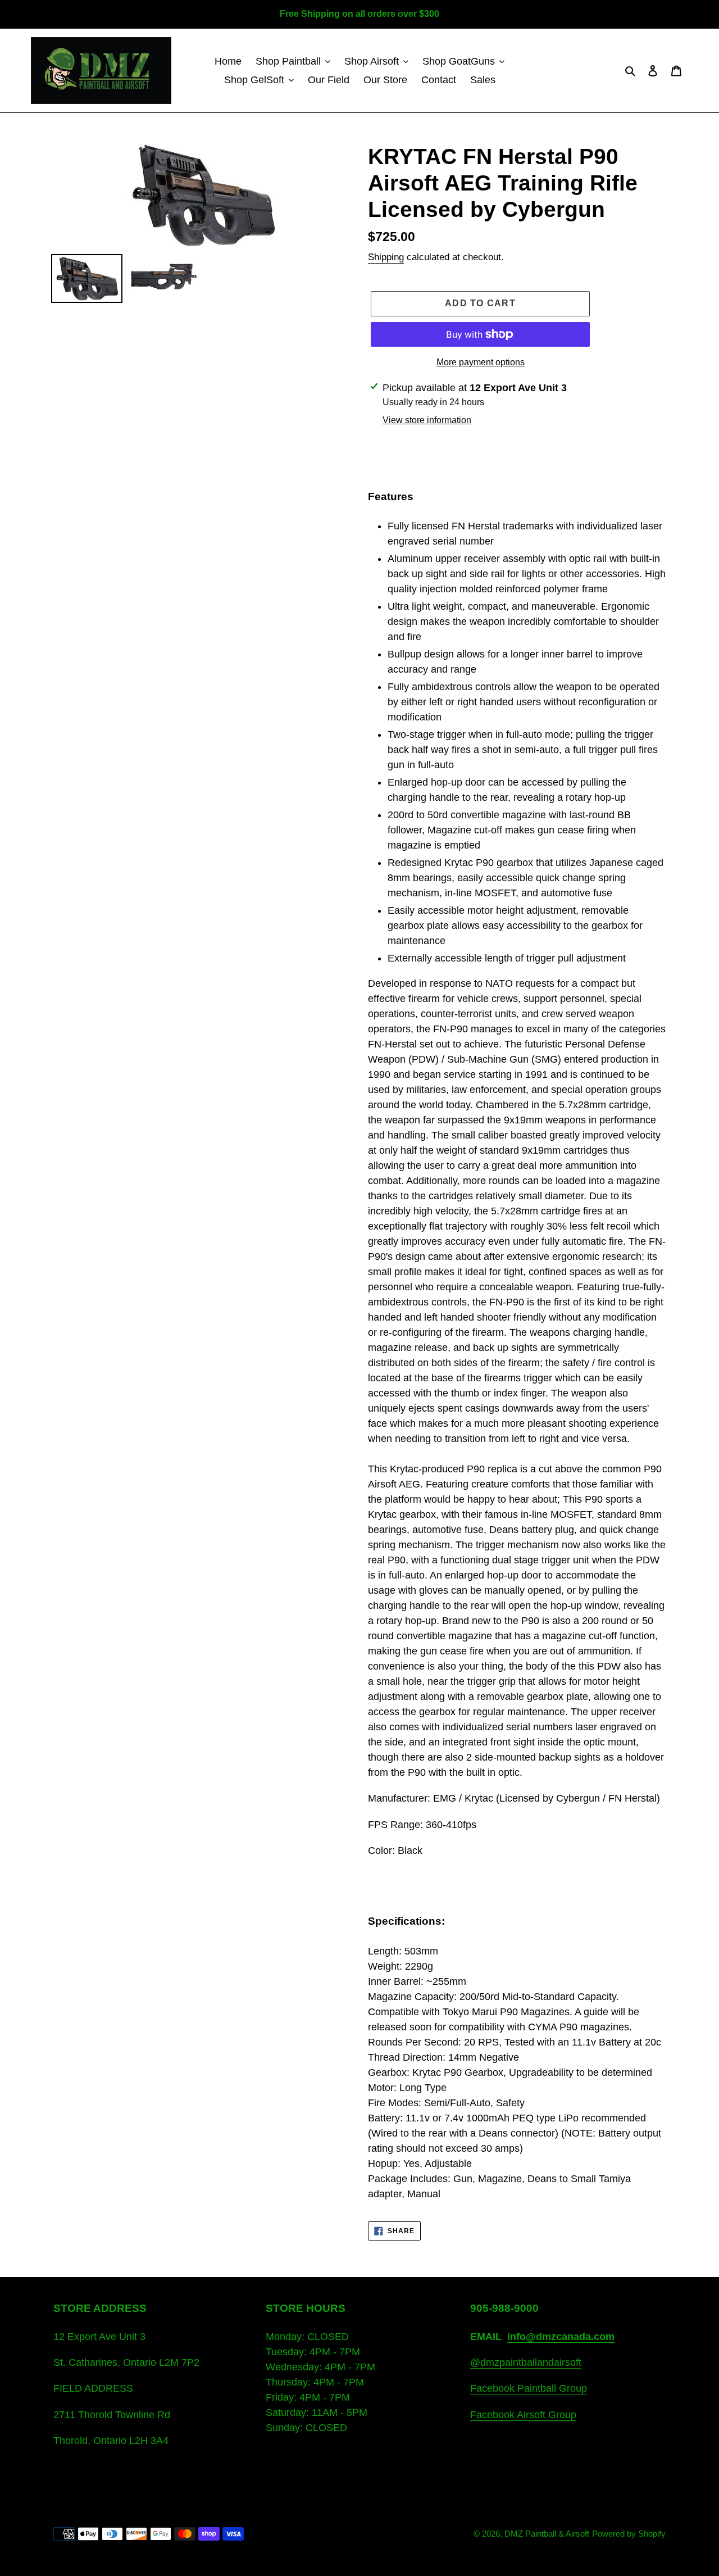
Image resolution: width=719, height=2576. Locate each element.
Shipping (386, 257)
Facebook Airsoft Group (523, 2415)
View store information (427, 420)
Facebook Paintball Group (529, 2388)
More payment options (481, 362)
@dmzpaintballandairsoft (526, 2362)
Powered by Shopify (629, 2534)
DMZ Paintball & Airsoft (547, 2534)
